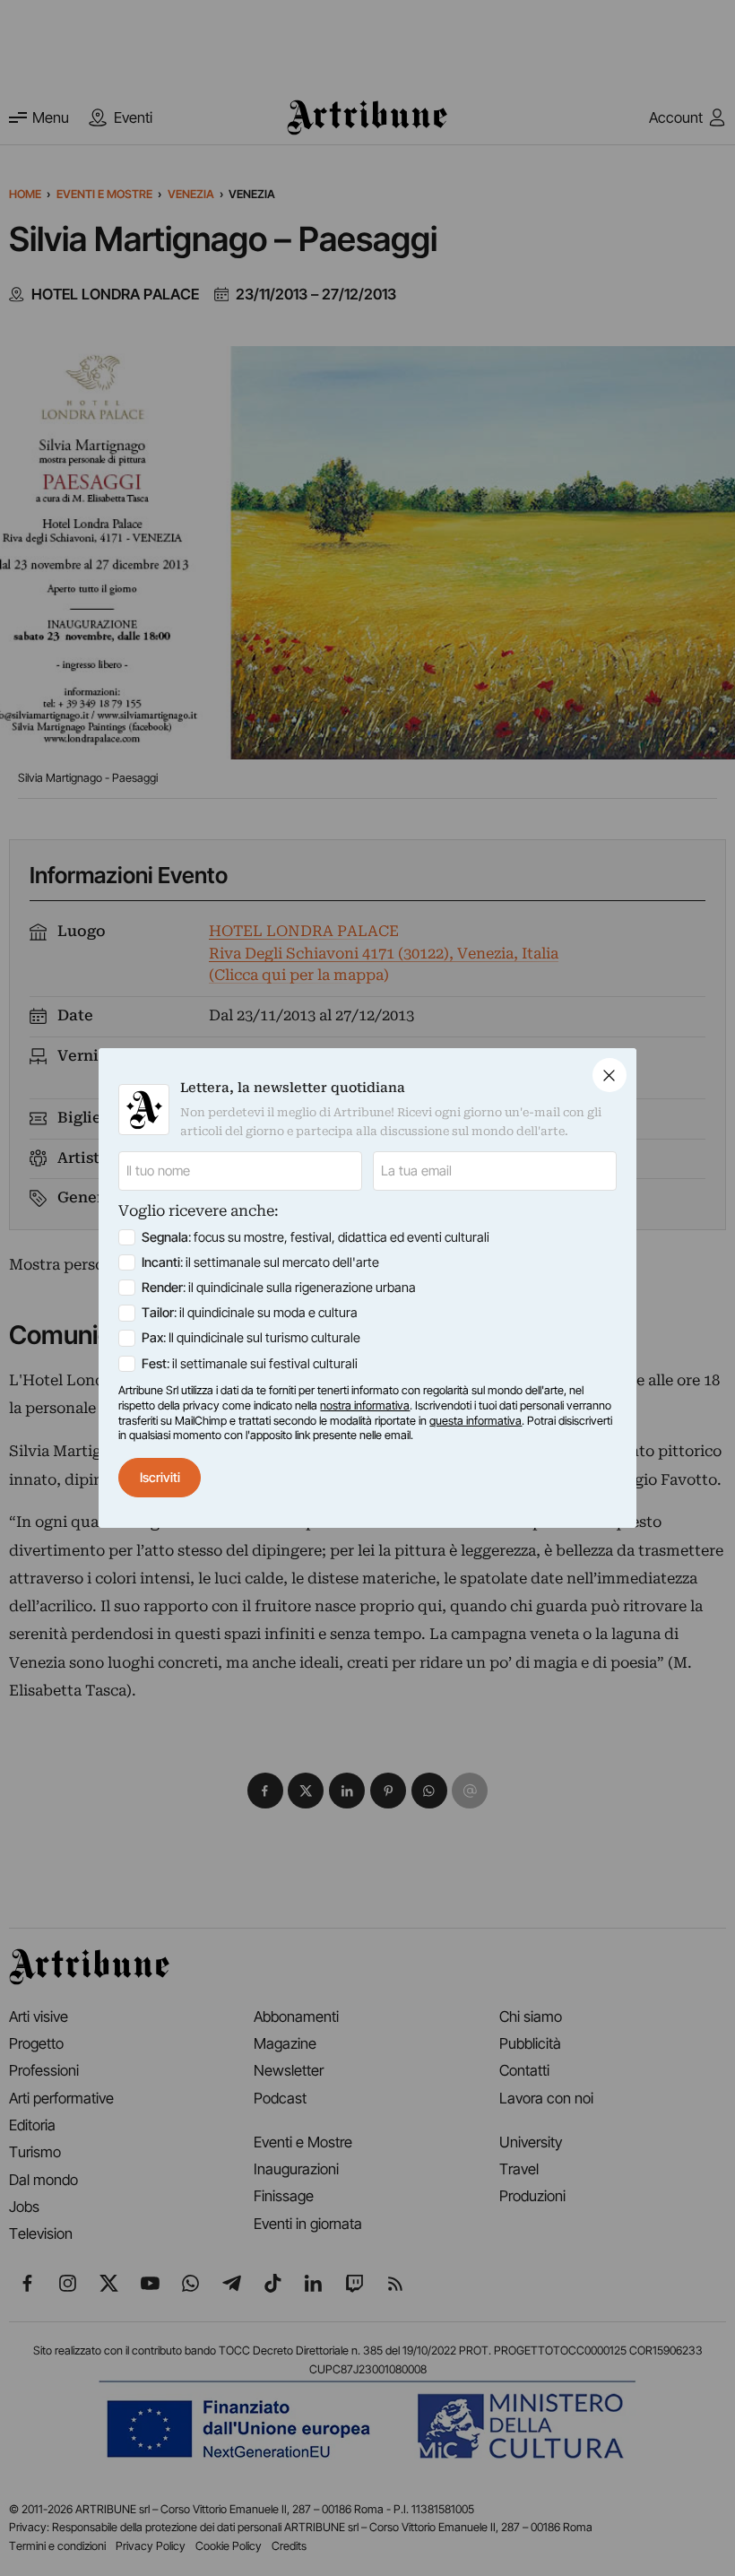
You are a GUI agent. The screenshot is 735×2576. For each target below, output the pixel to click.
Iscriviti (160, 1478)
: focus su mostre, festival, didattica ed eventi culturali (316, 1237)
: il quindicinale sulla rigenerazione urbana (279, 1288)
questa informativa (476, 1421)
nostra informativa (365, 1405)
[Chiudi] (610, 1075)
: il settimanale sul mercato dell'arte (260, 1262)
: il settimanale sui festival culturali (250, 1364)
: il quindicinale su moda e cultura (250, 1313)
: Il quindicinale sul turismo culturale (251, 1338)
